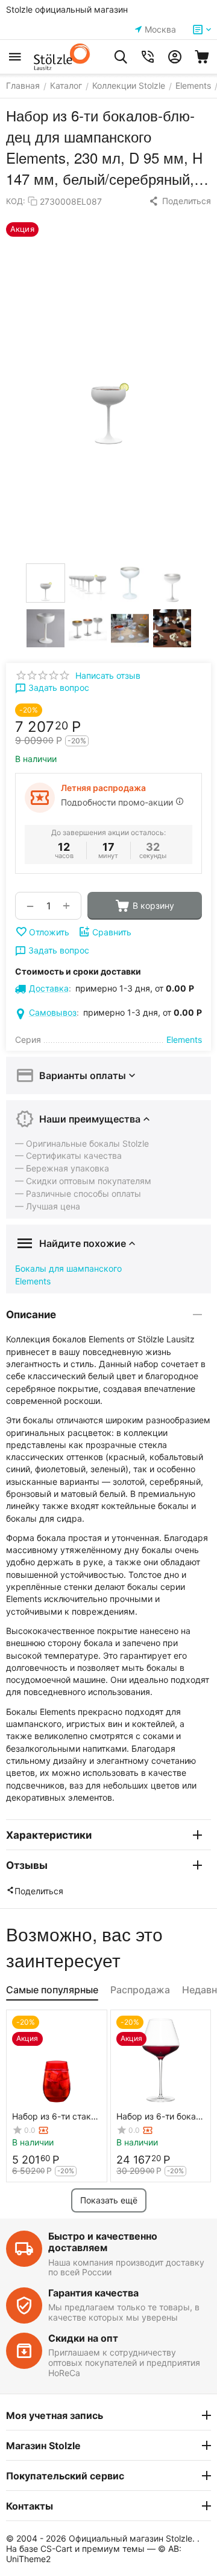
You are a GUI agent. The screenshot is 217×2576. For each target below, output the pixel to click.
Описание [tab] (31, 1315)
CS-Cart (56, 2549)
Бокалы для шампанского (68, 1268)
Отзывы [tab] (27, 1865)
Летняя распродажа (103, 788)
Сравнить (112, 932)
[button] (180, 201)
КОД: (16, 201)
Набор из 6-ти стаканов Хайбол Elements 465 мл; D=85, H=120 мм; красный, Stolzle (56, 2116)
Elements (33, 1281)
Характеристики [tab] (49, 1835)
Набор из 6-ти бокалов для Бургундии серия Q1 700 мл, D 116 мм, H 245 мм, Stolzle (158, 2116)
